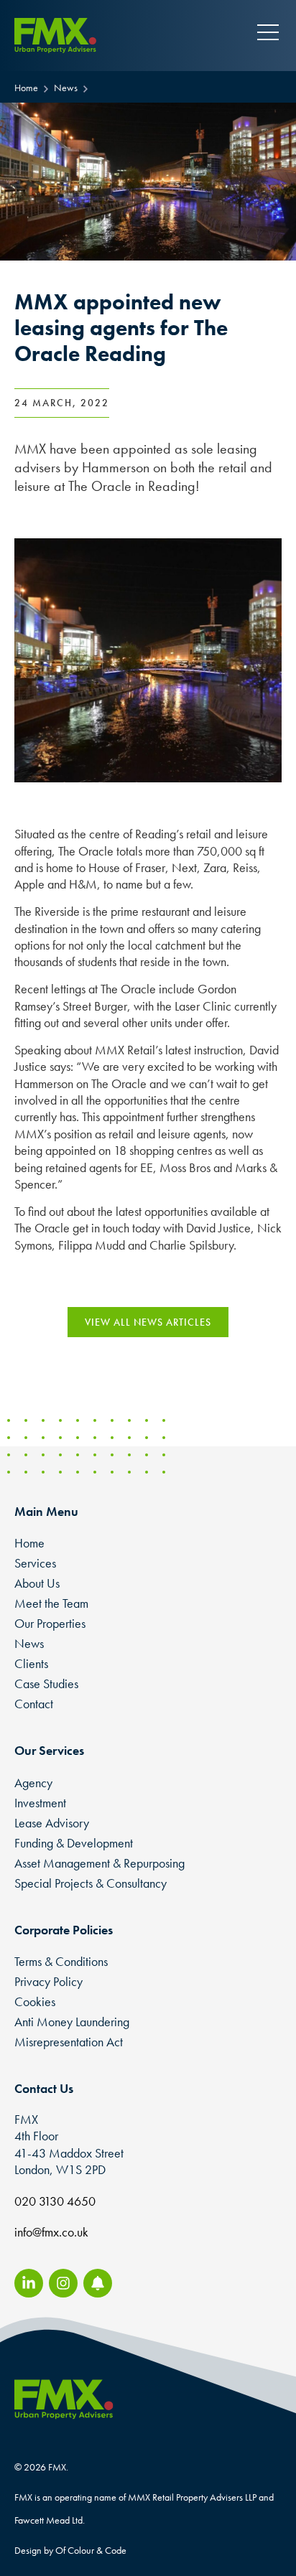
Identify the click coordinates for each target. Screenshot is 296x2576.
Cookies (35, 2001)
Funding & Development (74, 1843)
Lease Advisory (52, 1823)
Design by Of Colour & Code (70, 2550)
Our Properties (50, 1623)
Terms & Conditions (61, 1961)
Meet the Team (51, 1603)
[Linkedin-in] (29, 2283)
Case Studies (46, 1683)
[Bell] (98, 2283)
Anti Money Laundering (72, 2022)
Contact (34, 1704)
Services (35, 1563)
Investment (40, 1803)
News (29, 1643)
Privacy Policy (48, 1981)
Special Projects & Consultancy (91, 1883)
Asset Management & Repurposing (100, 1863)
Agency (33, 1783)
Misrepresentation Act (69, 2042)
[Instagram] (63, 2283)
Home (29, 1543)
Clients (31, 1663)
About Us (37, 1583)
